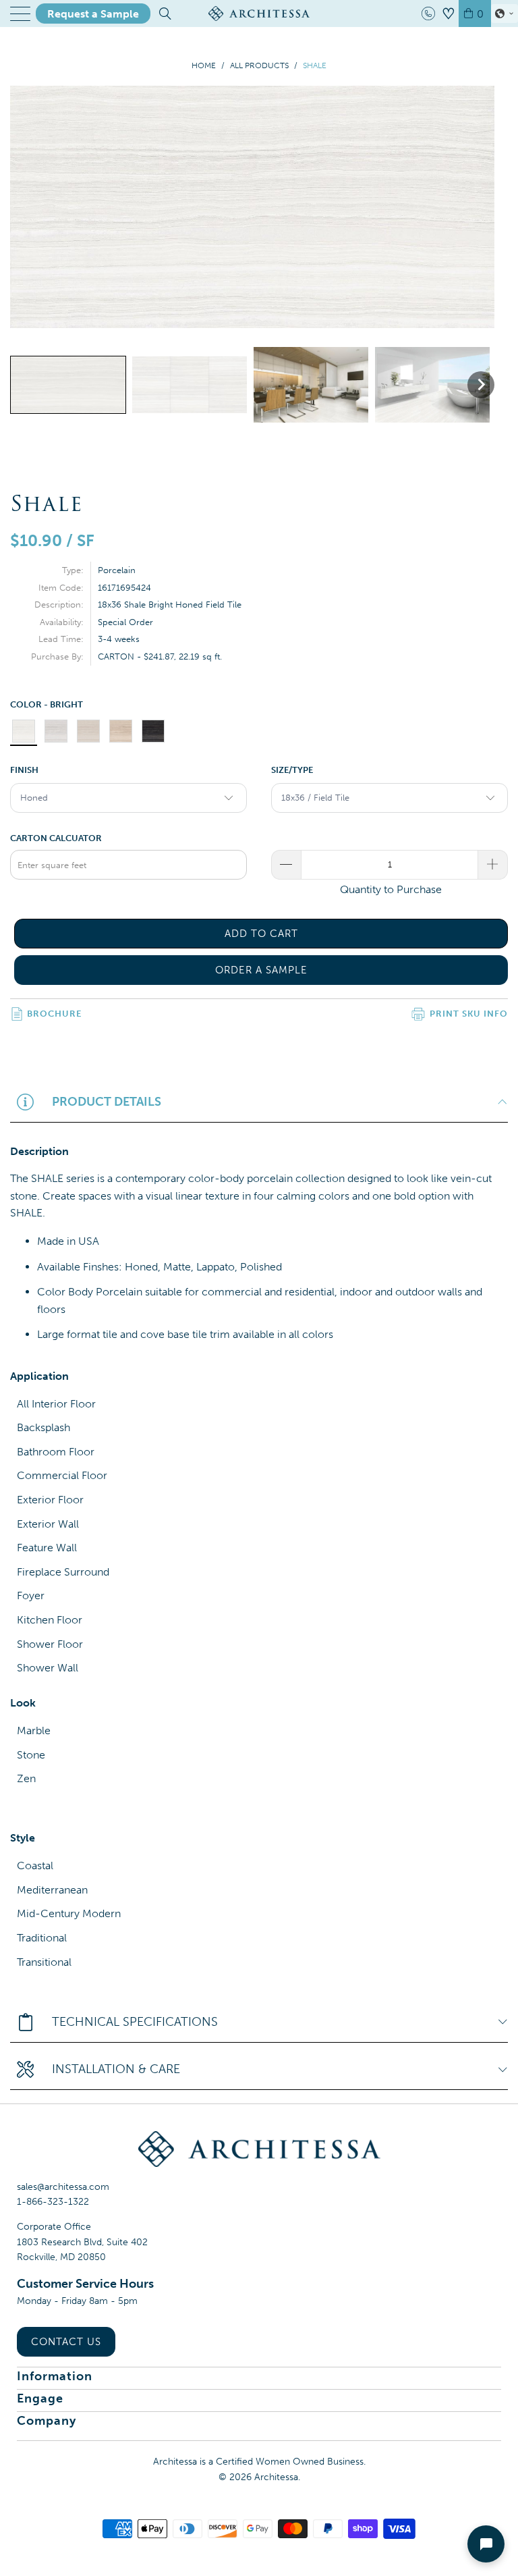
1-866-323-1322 (53, 2202)
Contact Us (66, 2342)
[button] (505, 14)
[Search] (164, 14)
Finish (24, 770)
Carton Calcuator (56, 838)
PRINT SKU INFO (469, 1014)
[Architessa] (259, 14)
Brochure (54, 1014)
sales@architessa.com (63, 2187)
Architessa (276, 2477)
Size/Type (292, 770)
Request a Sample (93, 14)
